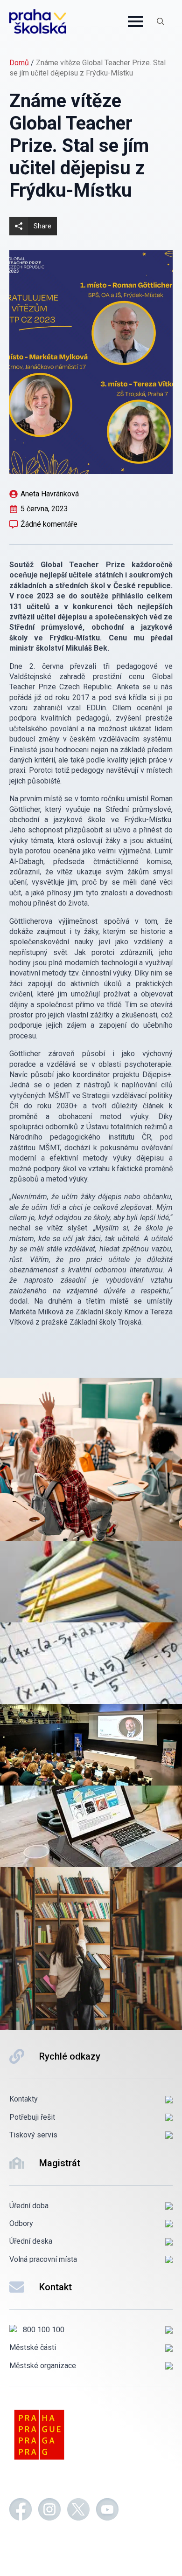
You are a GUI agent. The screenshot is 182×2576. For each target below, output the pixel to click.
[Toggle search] (161, 21)
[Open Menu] (135, 21)
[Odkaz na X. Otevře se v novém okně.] (78, 2511)
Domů (19, 63)
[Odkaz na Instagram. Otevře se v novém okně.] (49, 2511)
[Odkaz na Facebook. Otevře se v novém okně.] (21, 2511)
